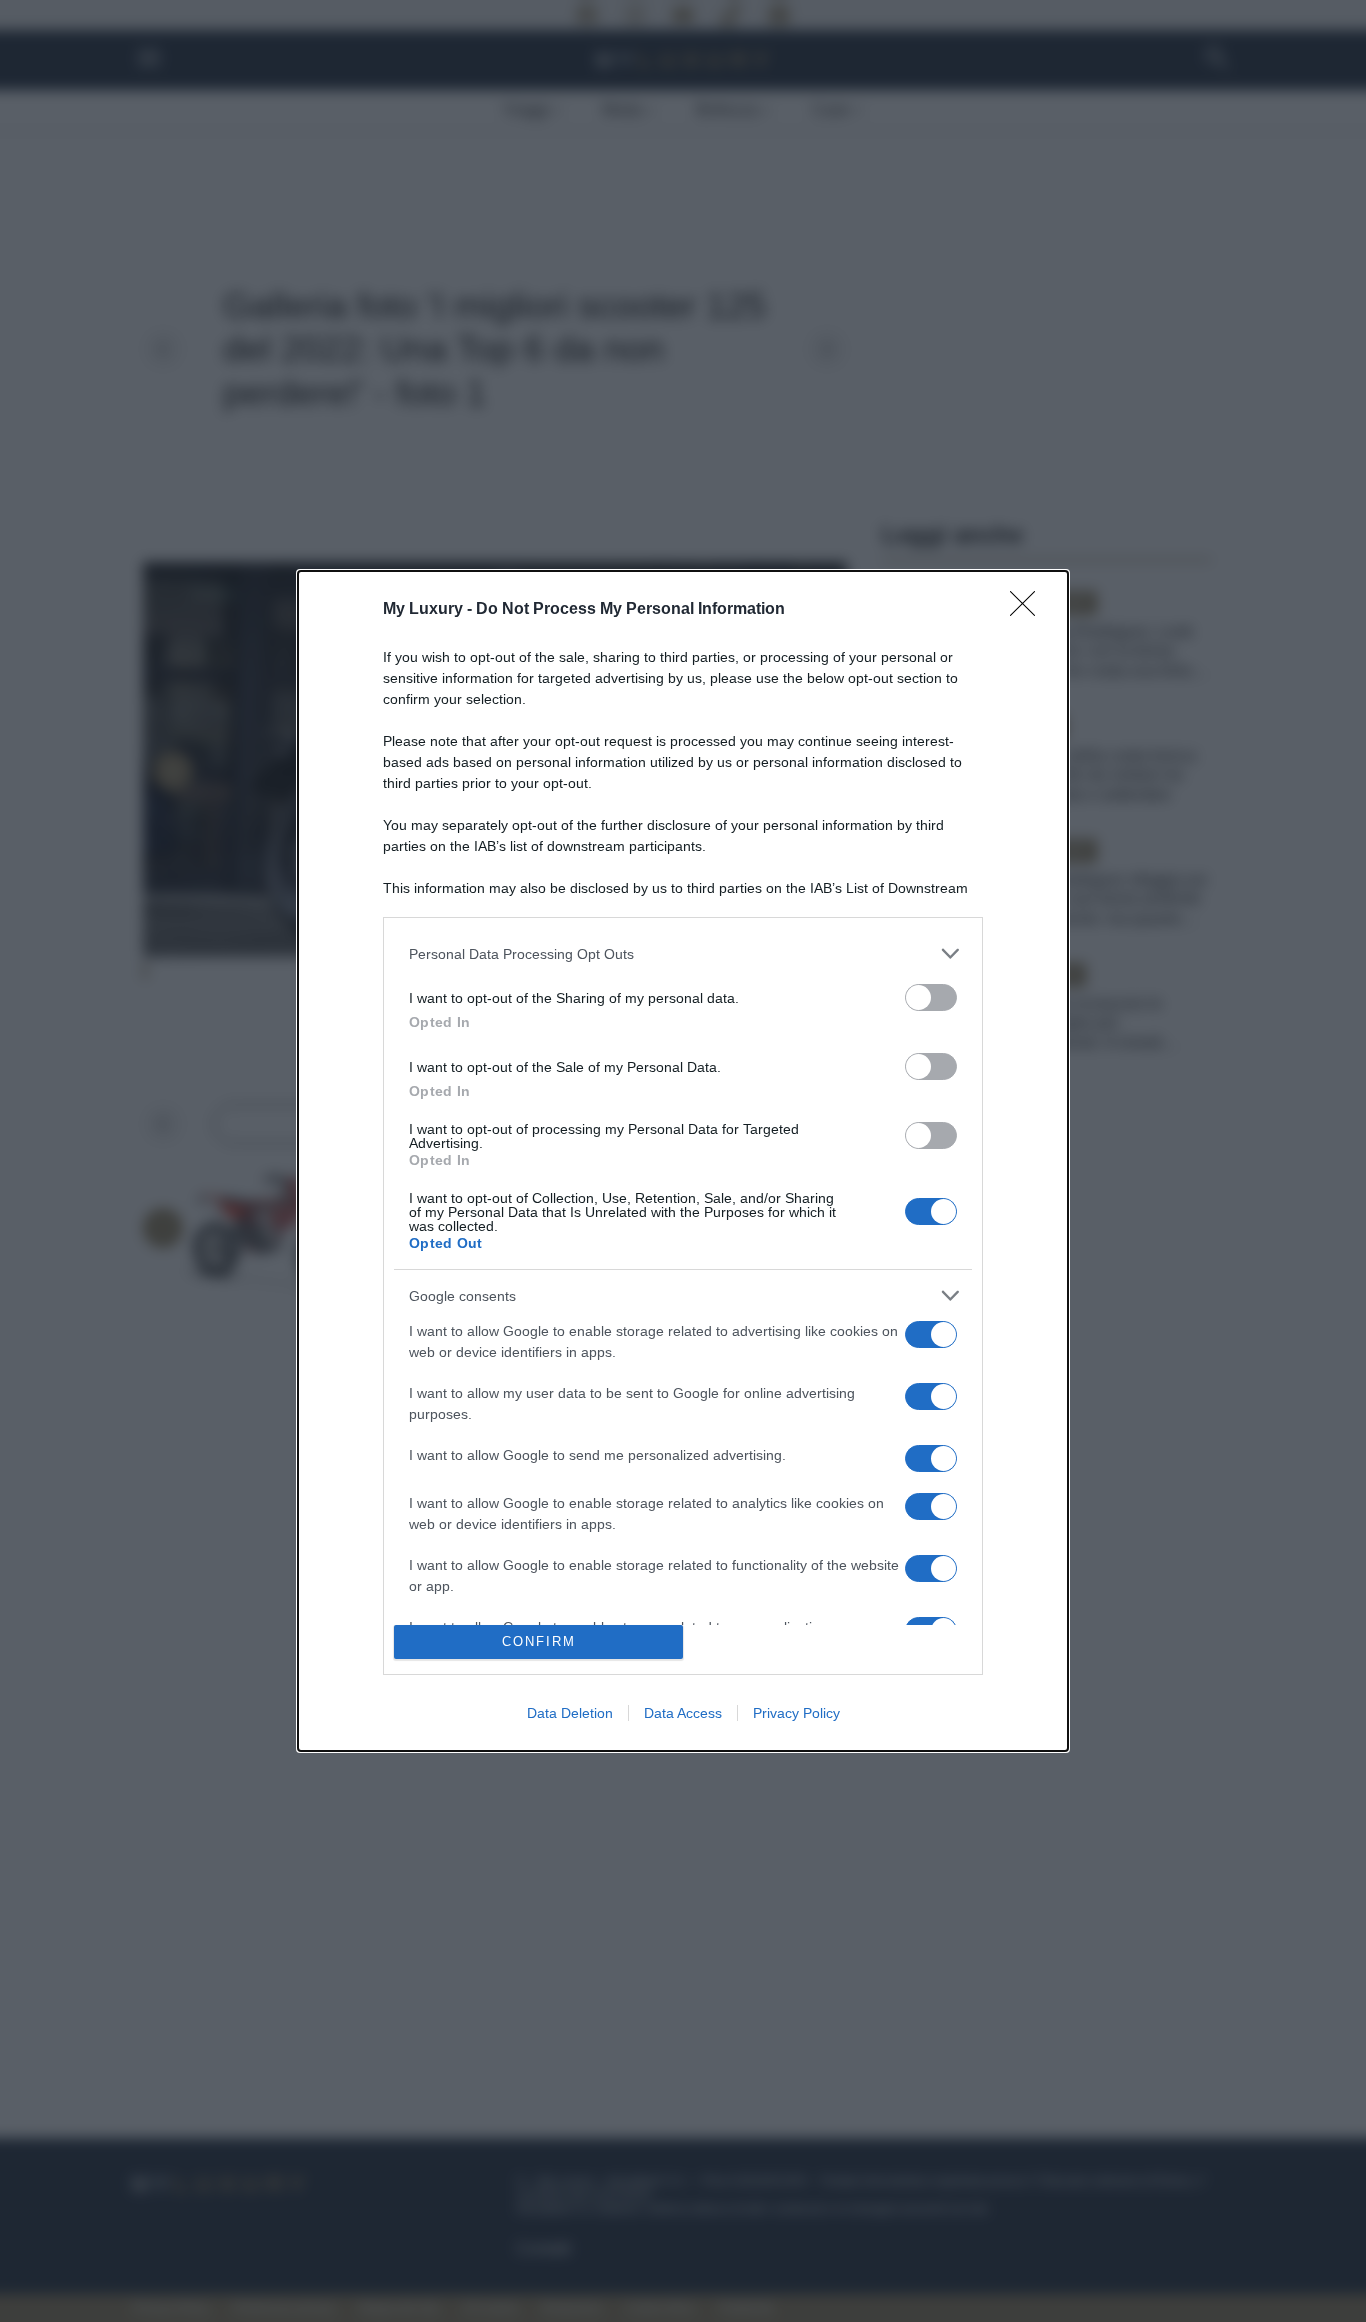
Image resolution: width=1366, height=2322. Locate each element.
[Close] (1029, 610)
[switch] (931, 997)
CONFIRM (539, 1641)
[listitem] (683, 953)
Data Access (683, 1713)
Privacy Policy (796, 1713)
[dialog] (683, 1161)
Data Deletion (570, 1713)
